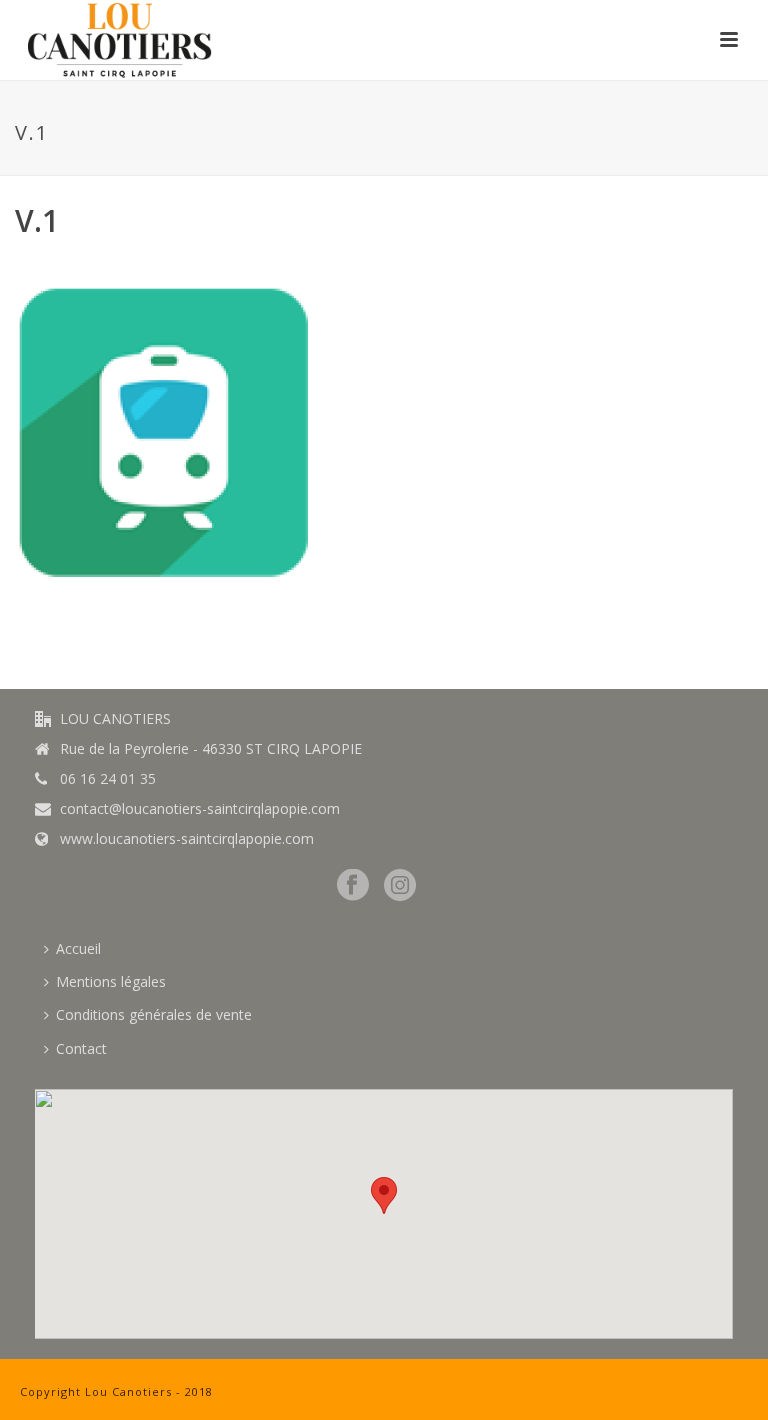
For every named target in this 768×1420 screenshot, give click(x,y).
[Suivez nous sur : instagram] (400, 886)
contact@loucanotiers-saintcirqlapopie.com (200, 809)
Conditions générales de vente (154, 1014)
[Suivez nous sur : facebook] (353, 886)
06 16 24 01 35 (108, 779)
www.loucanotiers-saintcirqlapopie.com (187, 839)
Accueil (78, 948)
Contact (81, 1048)
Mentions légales (111, 981)
